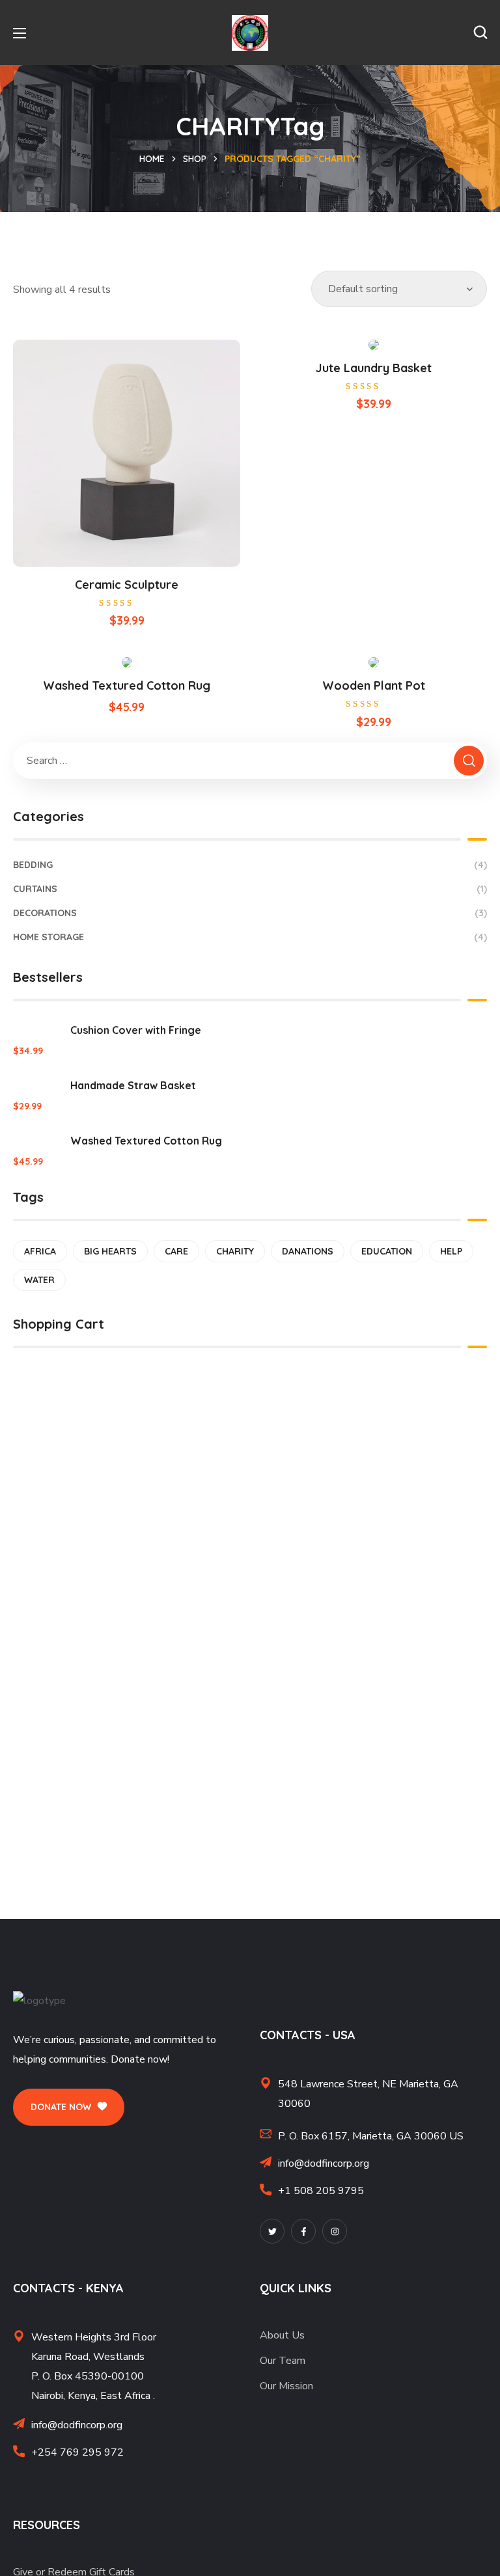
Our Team (283, 2361)
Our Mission (286, 2386)
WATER (39, 1280)
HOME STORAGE (250, 937)
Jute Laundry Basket (374, 368)
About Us (282, 2335)
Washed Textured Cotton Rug (127, 685)
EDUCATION (387, 1251)
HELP (451, 1251)
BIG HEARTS (110, 1251)
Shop (195, 159)
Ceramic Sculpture (127, 585)
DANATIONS (308, 1251)
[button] (480, 33)
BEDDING (250, 865)
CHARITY (235, 1251)
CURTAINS (250, 889)
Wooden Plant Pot (374, 685)
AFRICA (40, 1251)
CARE (176, 1251)
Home (152, 159)
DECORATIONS (250, 913)
